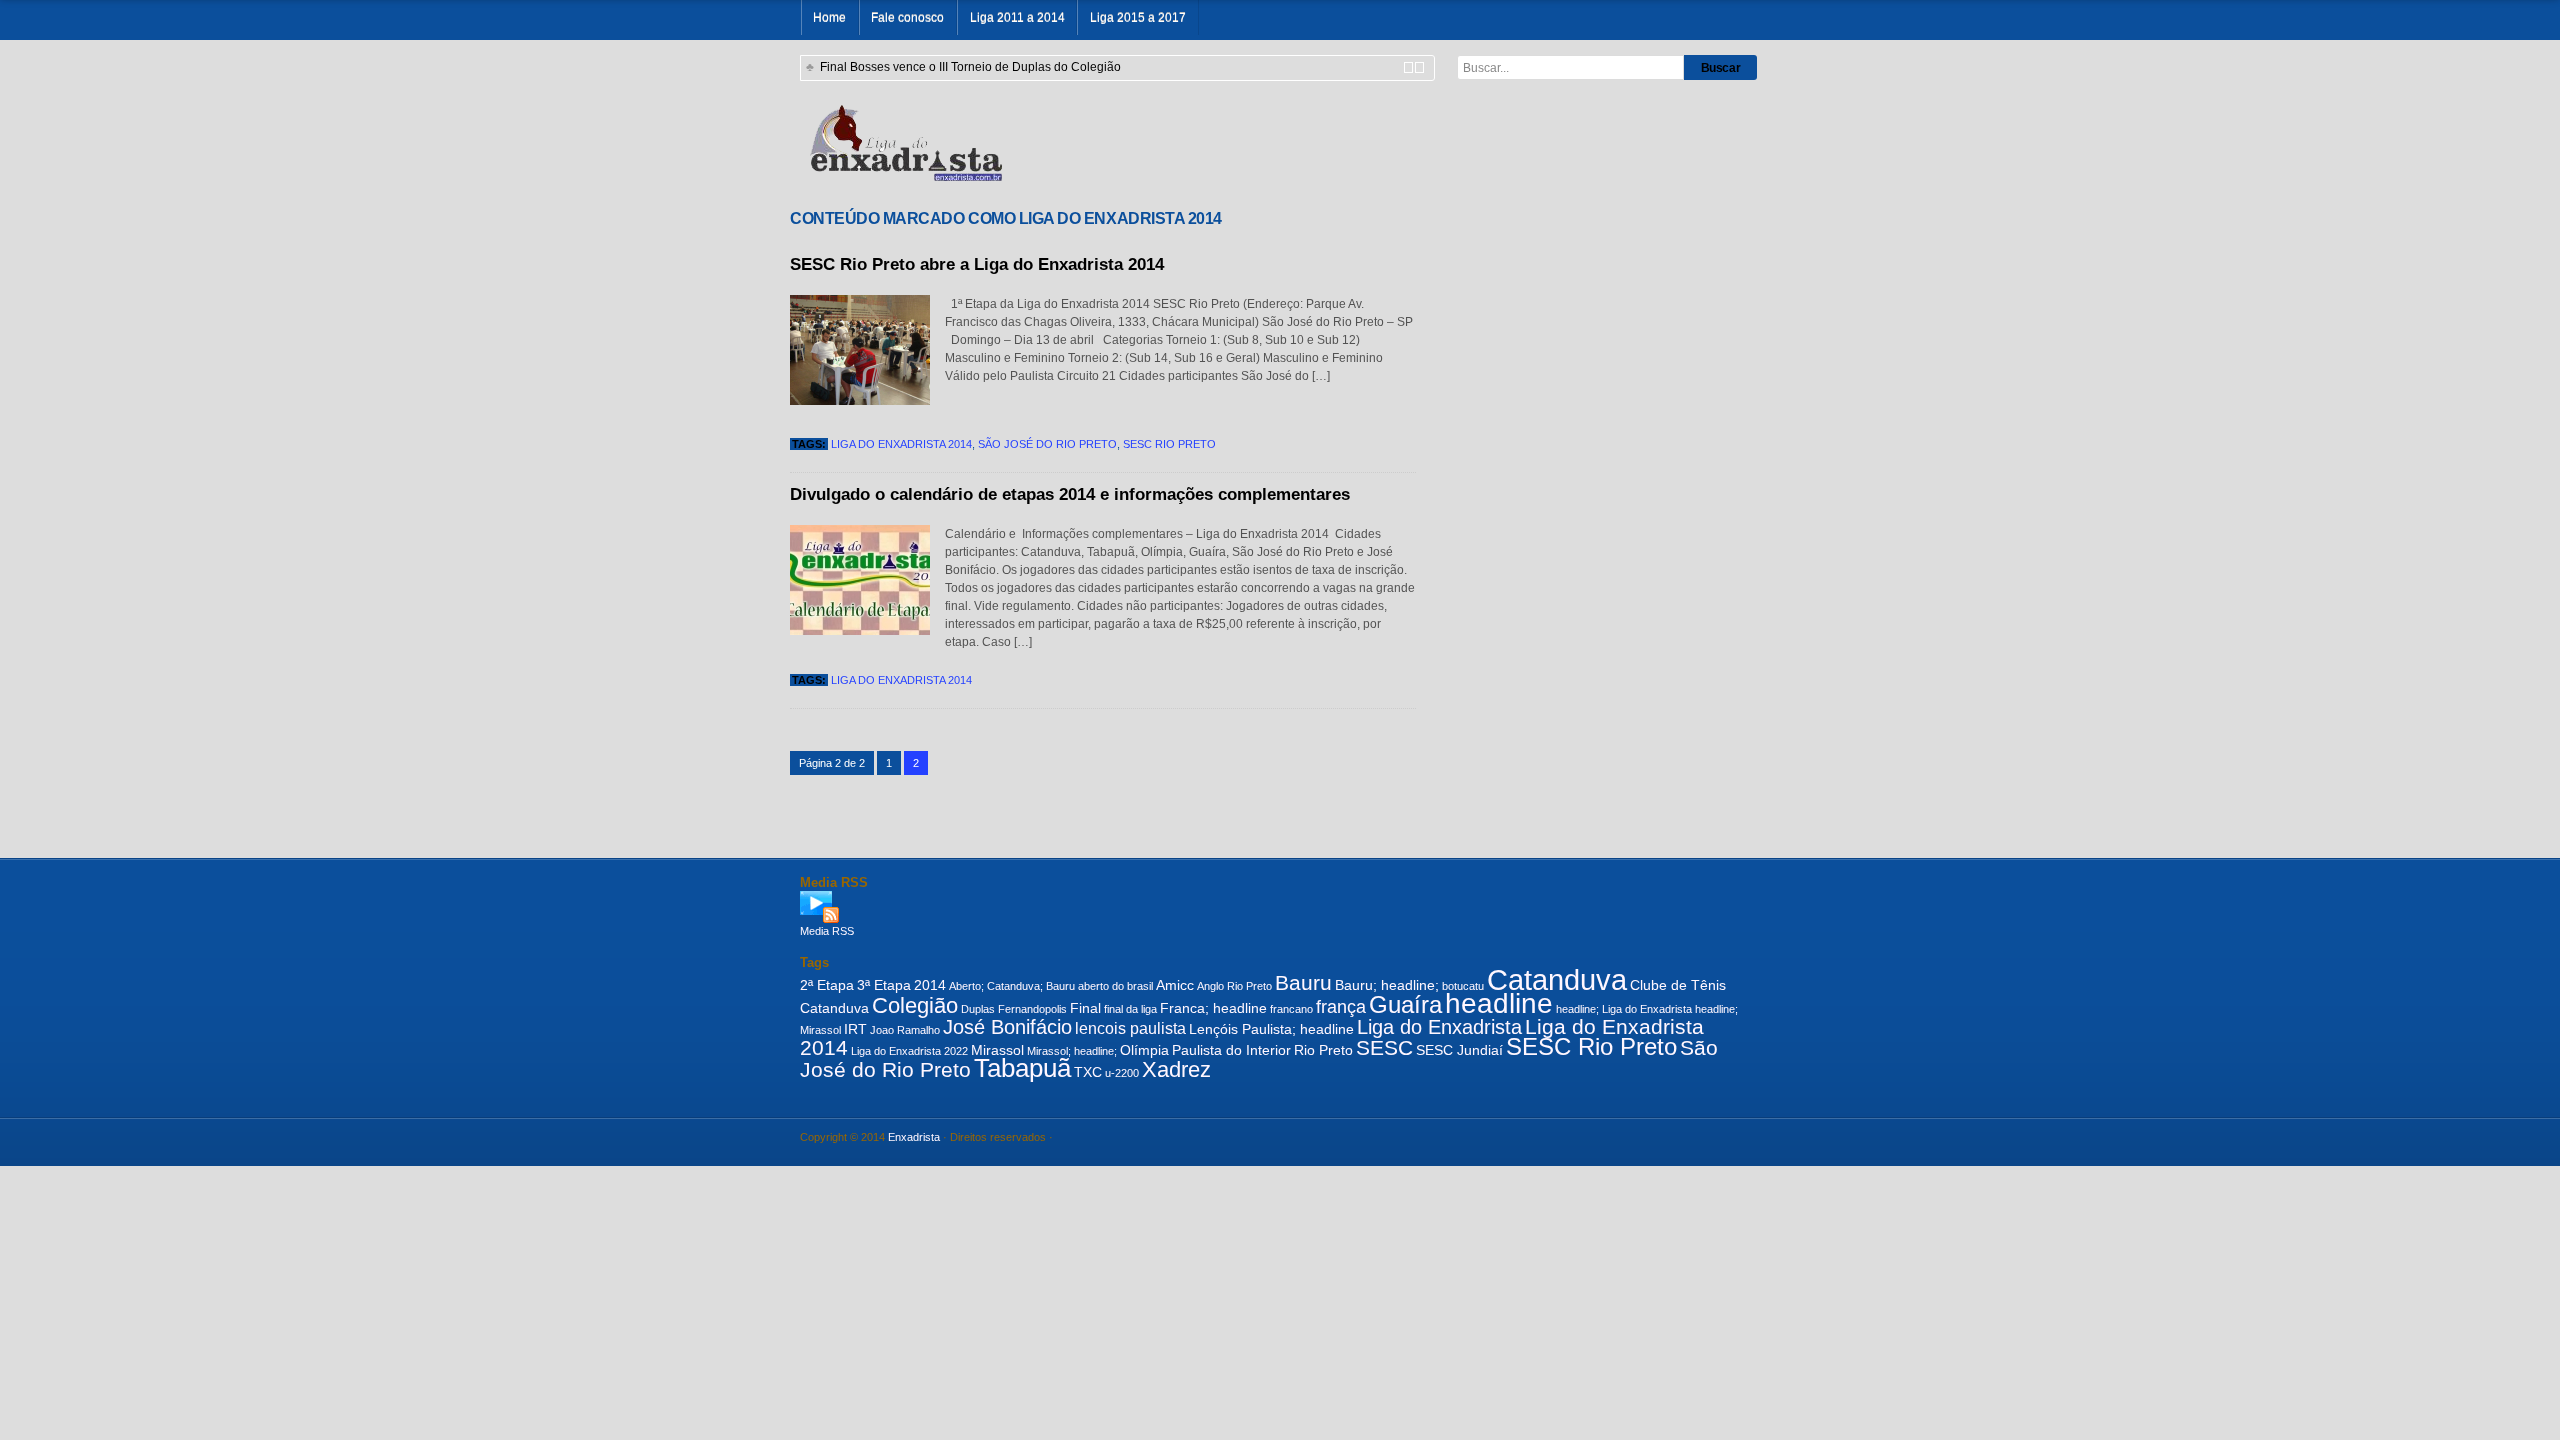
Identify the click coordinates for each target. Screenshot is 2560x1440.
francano (1291, 1009)
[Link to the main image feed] (1280, 907)
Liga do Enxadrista (1439, 1027)
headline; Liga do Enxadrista (1624, 1009)
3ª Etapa (884, 985)
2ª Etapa (827, 985)
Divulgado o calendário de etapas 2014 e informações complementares (1070, 494)
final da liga (1130, 1009)
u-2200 (1122, 1073)
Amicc (1175, 985)
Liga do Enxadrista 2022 (909, 1051)
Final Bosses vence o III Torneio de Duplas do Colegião (970, 67)
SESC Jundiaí (1459, 1050)
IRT (855, 1029)
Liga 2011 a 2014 (1017, 17)
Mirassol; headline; (1072, 1051)
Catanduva (1557, 979)
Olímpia (1144, 1050)
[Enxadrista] (905, 141)
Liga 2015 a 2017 (1138, 17)
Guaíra (1405, 1005)
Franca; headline (1213, 1008)
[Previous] (1408, 67)
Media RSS (827, 931)
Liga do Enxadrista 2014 (901, 444)
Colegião (915, 1005)
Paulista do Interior (1231, 1050)
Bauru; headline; (1387, 985)
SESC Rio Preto (1169, 444)
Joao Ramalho (905, 1030)
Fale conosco (907, 17)
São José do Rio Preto (1047, 444)
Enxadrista (914, 1137)
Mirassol (997, 1050)
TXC (1088, 1072)
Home (829, 17)
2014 (930, 985)
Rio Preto (1323, 1050)
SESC (1384, 1047)
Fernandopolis (1032, 1009)
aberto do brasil (1115, 986)
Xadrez (1176, 1069)
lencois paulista (1130, 1028)
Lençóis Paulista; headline (1271, 1029)
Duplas (978, 1009)
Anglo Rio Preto (1234, 986)
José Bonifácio (1007, 1027)
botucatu (1463, 986)
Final (1085, 1008)
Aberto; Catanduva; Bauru (1012, 986)
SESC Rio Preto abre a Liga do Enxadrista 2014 (977, 264)
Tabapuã (1022, 1068)
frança (1341, 1007)
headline (1499, 1003)
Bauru (1303, 982)
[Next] (1419, 67)
